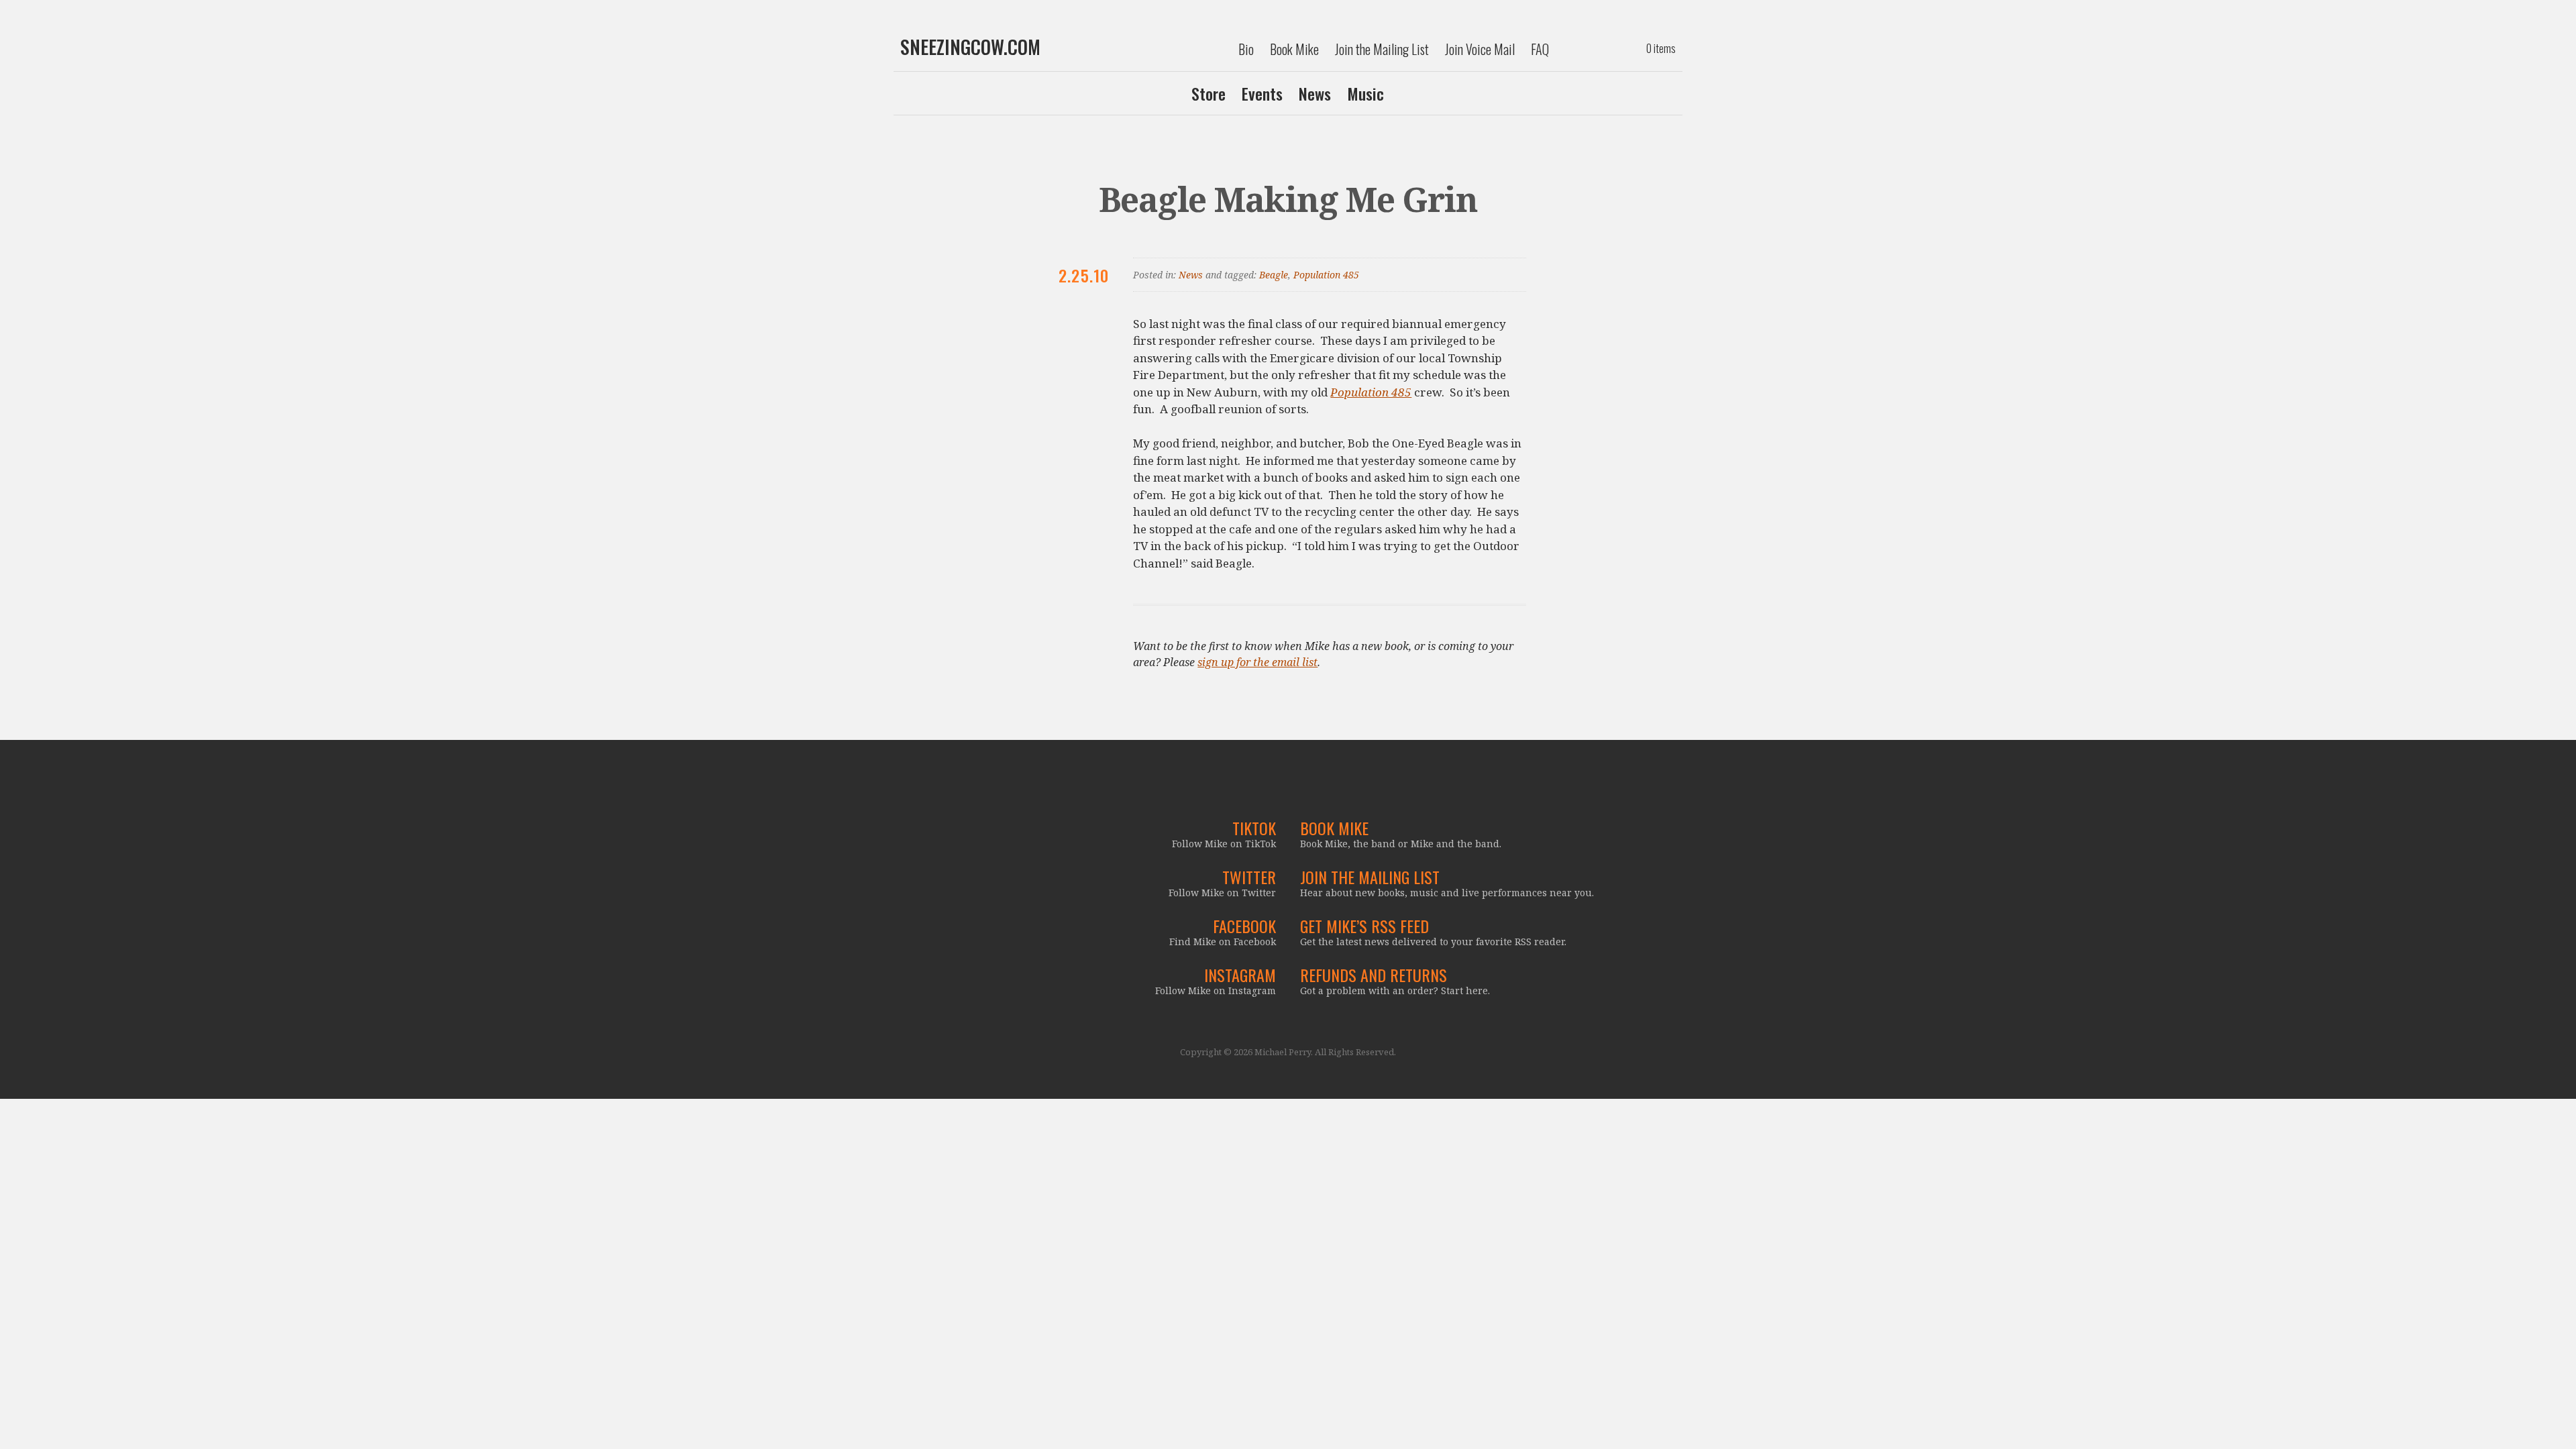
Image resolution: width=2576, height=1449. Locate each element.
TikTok (1254, 828)
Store (1209, 93)
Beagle (1274, 275)
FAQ (1540, 49)
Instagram (1240, 975)
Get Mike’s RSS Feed (1364, 926)
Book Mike (1294, 49)
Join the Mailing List (1382, 49)
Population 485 (1326, 275)
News (1315, 93)
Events (1262, 93)
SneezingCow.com (970, 47)
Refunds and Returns (1374, 975)
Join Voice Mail (1480, 49)
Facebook (1244, 926)
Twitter (1249, 877)
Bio (1246, 49)
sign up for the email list (1257, 662)
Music (1365, 93)
